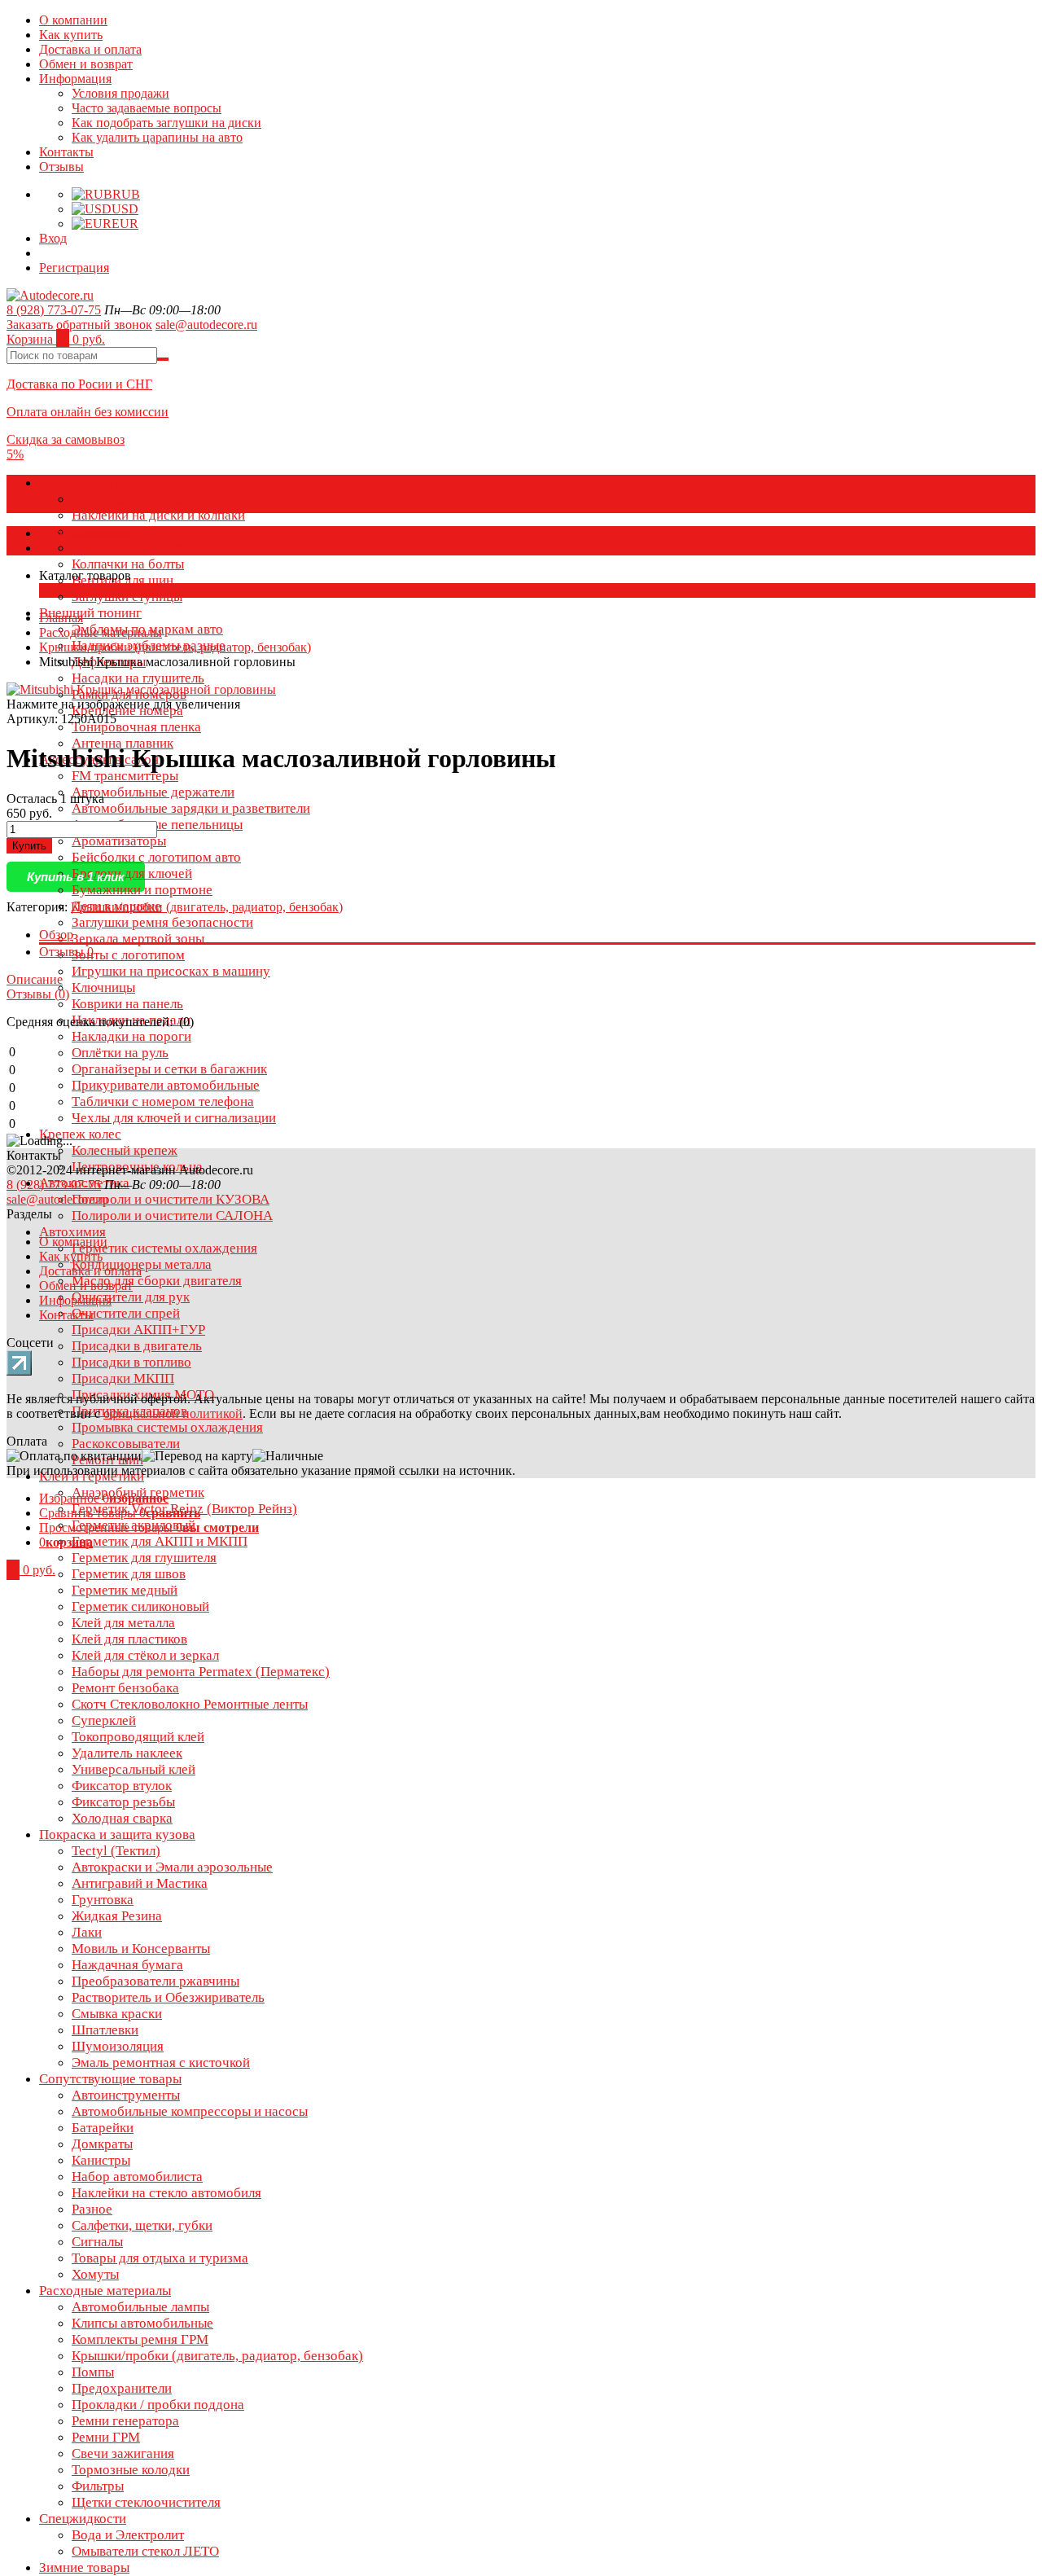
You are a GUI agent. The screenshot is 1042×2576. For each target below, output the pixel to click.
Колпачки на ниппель (134, 548)
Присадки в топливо (131, 1362)
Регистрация (74, 268)
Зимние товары (84, 2567)
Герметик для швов (129, 1574)
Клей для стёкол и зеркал (145, 1655)
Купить (29, 846)
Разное (92, 2209)
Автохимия (72, 1232)
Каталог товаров (85, 533)
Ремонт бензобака (125, 1688)
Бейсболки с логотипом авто (156, 857)
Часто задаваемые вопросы (147, 108)
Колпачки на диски (127, 499)
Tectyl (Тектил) (116, 1851)
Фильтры (98, 2486)
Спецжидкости (83, 2519)
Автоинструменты (126, 2095)
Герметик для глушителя (144, 1558)
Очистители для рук (131, 1297)
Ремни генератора (125, 2421)
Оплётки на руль (120, 1053)
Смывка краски (117, 2014)
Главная (61, 618)
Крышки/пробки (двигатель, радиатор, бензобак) (217, 2356)
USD (125, 209)
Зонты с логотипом (128, 955)
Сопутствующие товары (110, 2079)
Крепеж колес (80, 1134)
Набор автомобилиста (137, 2177)
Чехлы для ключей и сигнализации (174, 1118)
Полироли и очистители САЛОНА (172, 1216)
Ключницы (103, 987)
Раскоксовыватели (126, 1444)
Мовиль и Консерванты (141, 1948)
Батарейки (103, 2128)
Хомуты (95, 2274)
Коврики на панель (127, 1004)
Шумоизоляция (118, 2046)
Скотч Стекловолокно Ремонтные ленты (190, 1704)
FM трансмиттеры (125, 776)
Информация (75, 79)
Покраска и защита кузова (117, 1834)
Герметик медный (125, 1590)
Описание (35, 979)
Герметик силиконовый (140, 1606)
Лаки (87, 1932)
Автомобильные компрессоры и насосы (190, 2111)
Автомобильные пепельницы (157, 825)
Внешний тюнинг (90, 613)
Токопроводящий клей (138, 1737)
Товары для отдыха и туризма (160, 2258)
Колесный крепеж (125, 1150)
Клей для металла (123, 1623)
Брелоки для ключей (132, 873)
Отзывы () (38, 994)
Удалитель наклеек (127, 1753)
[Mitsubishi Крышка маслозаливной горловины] (141, 689)
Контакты (66, 152)
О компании (73, 20)
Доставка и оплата (90, 49)
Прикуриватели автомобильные (166, 1085)
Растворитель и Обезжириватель (168, 1997)
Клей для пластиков (129, 1639)
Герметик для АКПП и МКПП (160, 1541)
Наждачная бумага (127, 1965)
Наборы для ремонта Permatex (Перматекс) (201, 1672)
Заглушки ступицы (127, 597)
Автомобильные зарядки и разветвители (191, 808)
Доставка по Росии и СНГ (79, 384)
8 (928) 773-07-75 (54, 310)
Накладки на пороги (131, 1036)
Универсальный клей (134, 1769)
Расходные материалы (105, 2291)
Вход (53, 238)
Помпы (93, 2372)
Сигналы (97, 2242)
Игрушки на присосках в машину (171, 971)
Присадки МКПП (123, 1378)
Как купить (71, 35)
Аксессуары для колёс (105, 483)
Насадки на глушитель (138, 678)
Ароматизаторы (119, 841)
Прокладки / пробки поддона (158, 2405)
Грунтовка (103, 1900)
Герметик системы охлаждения (164, 1248)
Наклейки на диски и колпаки (158, 515)
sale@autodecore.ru (206, 325)
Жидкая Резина (117, 1916)
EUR (125, 224)
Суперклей (104, 1720)
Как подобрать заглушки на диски (166, 123)
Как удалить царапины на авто (157, 137)
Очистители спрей (126, 1313)
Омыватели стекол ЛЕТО (145, 2551)
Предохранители (122, 2388)
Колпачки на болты (128, 564)
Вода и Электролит (128, 2535)
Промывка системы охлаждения (167, 1427)
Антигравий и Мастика (140, 1883)
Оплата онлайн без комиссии (88, 412)
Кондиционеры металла (142, 1264)
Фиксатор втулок (122, 1786)
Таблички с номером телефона (163, 1101)
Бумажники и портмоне (142, 890)
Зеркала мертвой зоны (138, 939)
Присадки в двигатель (137, 1346)
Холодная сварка (122, 1818)
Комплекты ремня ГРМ (140, 2339)
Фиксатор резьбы (123, 1802)
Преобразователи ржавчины (155, 1981)
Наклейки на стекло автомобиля (166, 2193)
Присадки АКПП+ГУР (138, 1330)
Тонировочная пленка (136, 727)
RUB (126, 194)
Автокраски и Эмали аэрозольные (172, 1867)
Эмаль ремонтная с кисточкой (161, 2063)
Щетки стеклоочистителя (146, 2502)
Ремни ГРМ (106, 2437)
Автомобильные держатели (153, 792)
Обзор (56, 935)
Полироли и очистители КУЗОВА (171, 1199)
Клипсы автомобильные (142, 2323)
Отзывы (61, 167)
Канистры (101, 2160)
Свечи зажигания (123, 2453)
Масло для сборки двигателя (157, 1281)
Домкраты (102, 2144)
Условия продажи (120, 93)
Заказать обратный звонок (79, 325)
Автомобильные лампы (140, 2307)
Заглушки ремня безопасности (162, 922)
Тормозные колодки (131, 2470)
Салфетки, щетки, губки (142, 2225)
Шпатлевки (105, 2030)
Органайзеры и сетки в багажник (169, 1069)
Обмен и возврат (86, 64)
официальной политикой (173, 1413)
